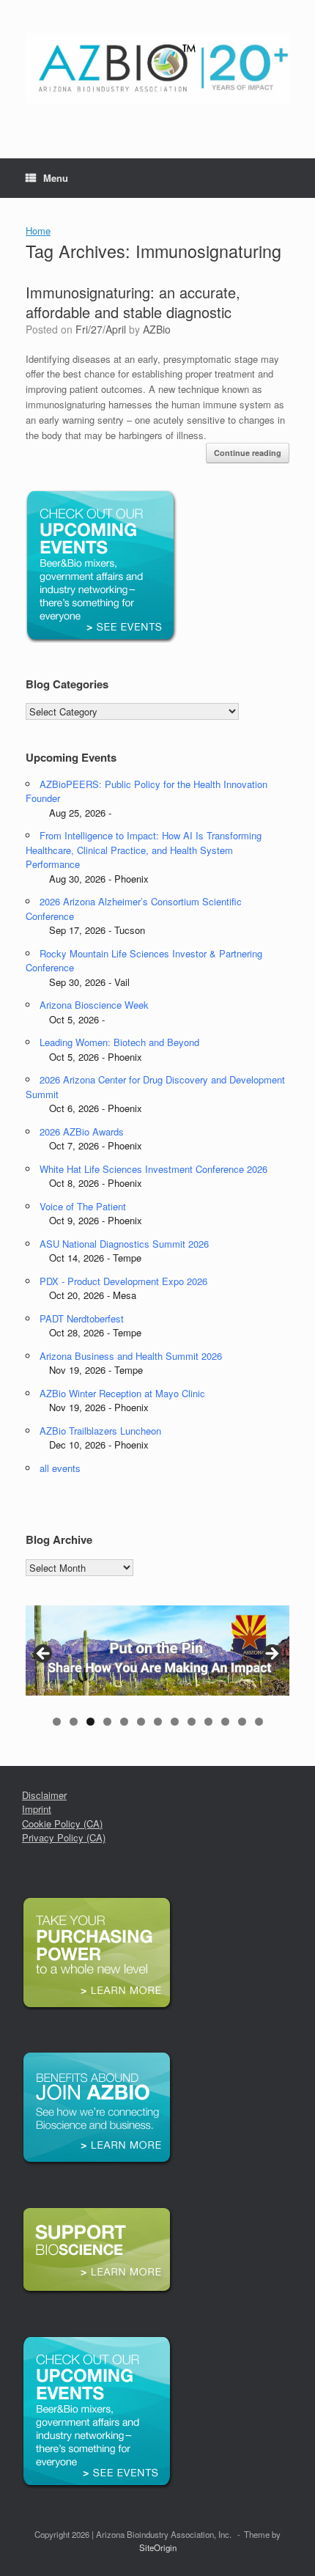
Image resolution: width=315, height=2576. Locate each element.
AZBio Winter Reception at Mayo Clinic (122, 1393)
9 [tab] (192, 1722)
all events (60, 1468)
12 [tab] (242, 1722)
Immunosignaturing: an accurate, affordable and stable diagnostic (133, 302)
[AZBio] (157, 68)
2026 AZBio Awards (82, 1131)
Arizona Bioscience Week (94, 1005)
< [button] (44, 1655)
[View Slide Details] (157, 1651)
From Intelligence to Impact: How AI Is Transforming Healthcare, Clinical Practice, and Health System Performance (144, 850)
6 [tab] (141, 1722)
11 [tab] (225, 1722)
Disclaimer (44, 1795)
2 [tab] (74, 1722)
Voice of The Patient (83, 1206)
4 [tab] (107, 1722)
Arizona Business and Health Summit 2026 (131, 1356)
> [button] (271, 1655)
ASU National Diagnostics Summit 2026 (124, 1244)
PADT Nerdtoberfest (82, 1318)
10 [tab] (208, 1722)
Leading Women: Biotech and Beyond (119, 1042)
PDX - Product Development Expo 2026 (123, 1281)
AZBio (157, 329)
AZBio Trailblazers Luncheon (100, 1431)
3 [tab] (90, 1722)
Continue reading (248, 453)
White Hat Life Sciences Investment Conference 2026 (153, 1169)
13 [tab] (259, 1722)
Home (38, 231)
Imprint (37, 1809)
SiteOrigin (158, 2547)
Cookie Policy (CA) (62, 1824)
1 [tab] (57, 1722)
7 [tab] (158, 1722)
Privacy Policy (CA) (64, 1837)
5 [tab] (124, 1722)
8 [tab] (175, 1722)
